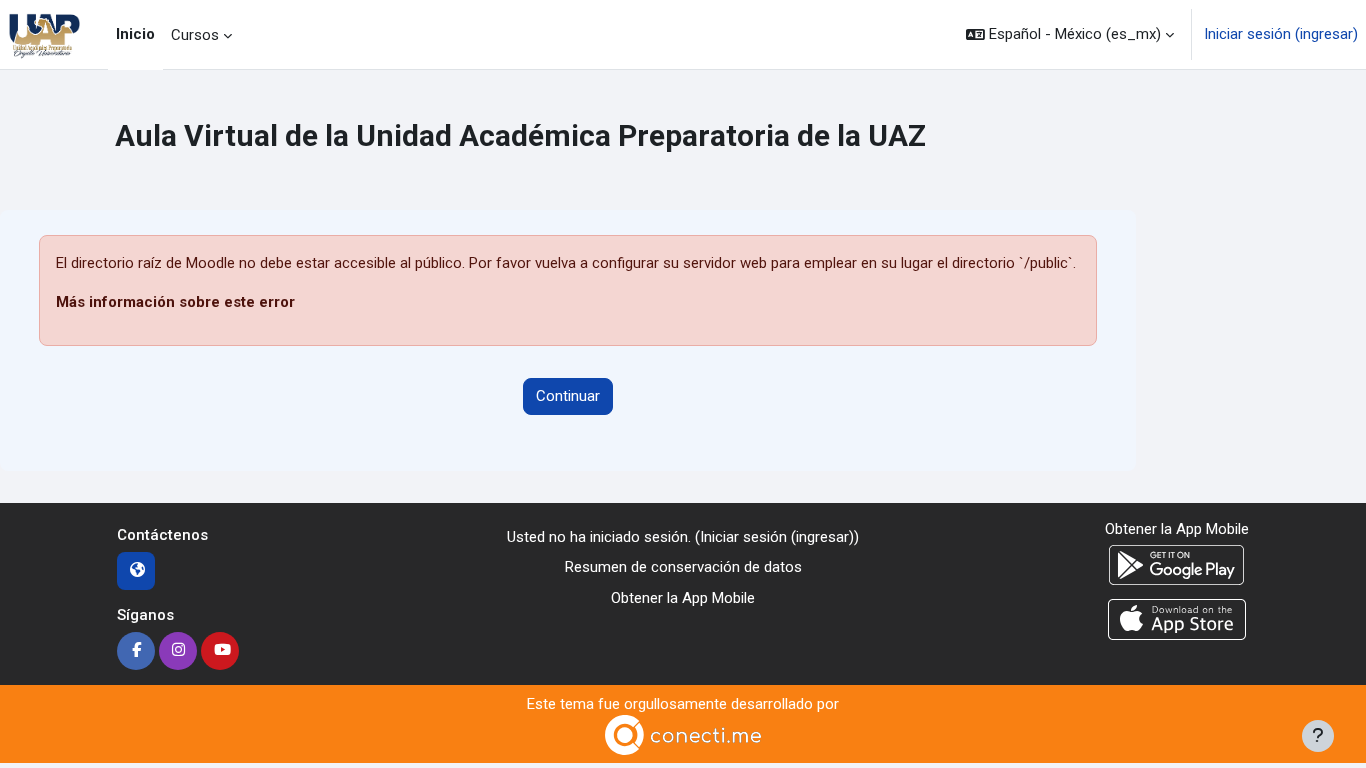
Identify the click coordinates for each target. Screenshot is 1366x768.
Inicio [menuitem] (135, 34)
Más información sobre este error (175, 302)
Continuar (568, 396)
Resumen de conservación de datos (683, 567)
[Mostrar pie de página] (1318, 736)
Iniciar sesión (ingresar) (1281, 34)
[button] (1070, 34)
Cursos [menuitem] (195, 35)
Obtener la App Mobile (683, 598)
